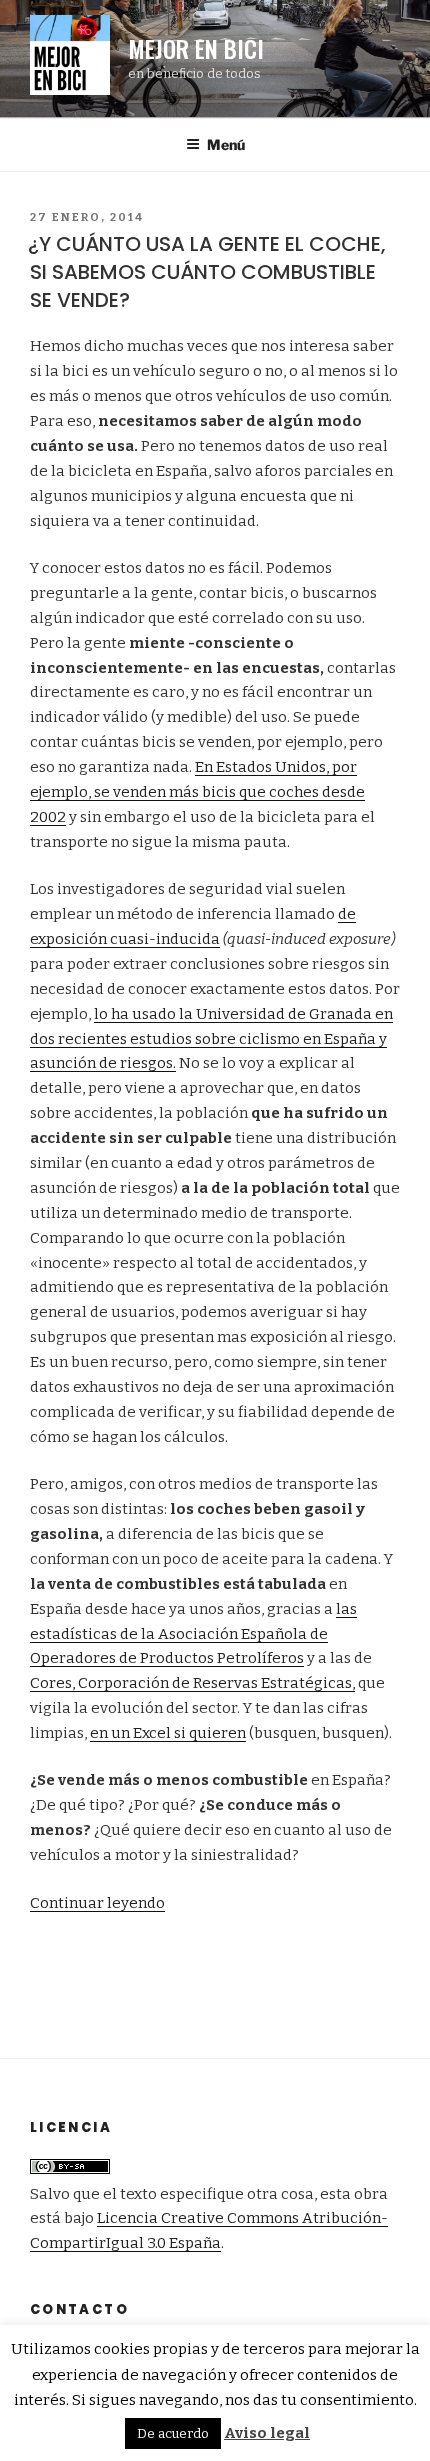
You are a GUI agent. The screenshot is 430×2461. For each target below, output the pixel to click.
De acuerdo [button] (173, 2433)
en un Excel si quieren (168, 1733)
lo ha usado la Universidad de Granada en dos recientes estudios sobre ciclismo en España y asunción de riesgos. (211, 1039)
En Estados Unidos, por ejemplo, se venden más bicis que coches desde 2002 (197, 792)
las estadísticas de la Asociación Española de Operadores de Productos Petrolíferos (193, 1634)
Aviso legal (267, 2433)
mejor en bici (196, 48)
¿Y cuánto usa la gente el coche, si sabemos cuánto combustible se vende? (207, 272)
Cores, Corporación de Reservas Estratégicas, (192, 1683)
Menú (226, 144)
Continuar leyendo (97, 1903)
